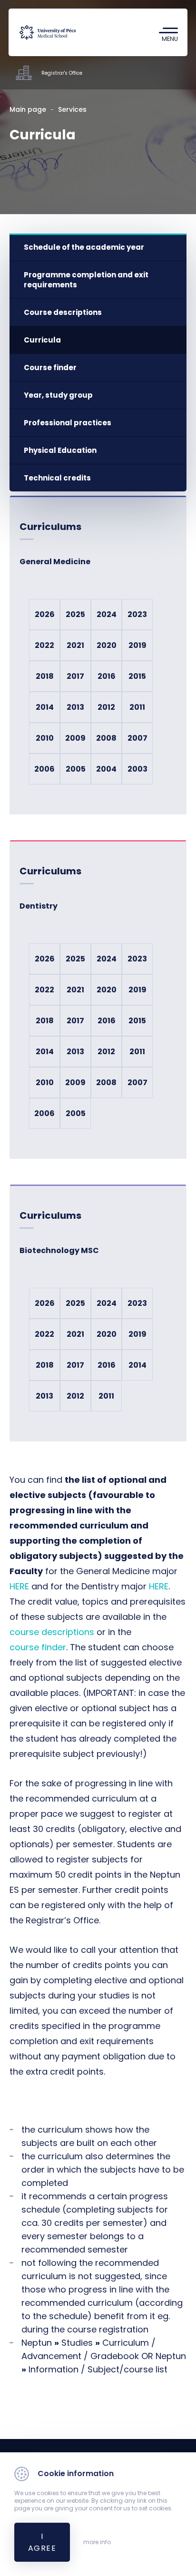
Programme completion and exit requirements (86, 280)
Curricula (42, 340)
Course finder (50, 367)
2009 (75, 738)
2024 (107, 614)
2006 (44, 769)
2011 (137, 707)
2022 (44, 645)
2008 (106, 738)
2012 (106, 707)
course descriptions (52, 1632)
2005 (76, 769)
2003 (137, 769)
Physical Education (60, 450)
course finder (38, 1647)
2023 (137, 614)
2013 (75, 707)
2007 (137, 738)
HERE (19, 1586)
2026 (45, 614)
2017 (75, 676)
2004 (106, 769)
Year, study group (58, 395)
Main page (28, 109)
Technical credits (57, 478)
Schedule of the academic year (84, 247)
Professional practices (68, 423)
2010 (45, 738)
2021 (75, 645)
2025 (75, 614)
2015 (137, 676)
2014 (45, 707)
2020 (107, 645)
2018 (45, 676)
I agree (42, 2542)
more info (97, 2542)
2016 (107, 676)
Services (72, 109)
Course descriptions (63, 312)
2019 (137, 645)
